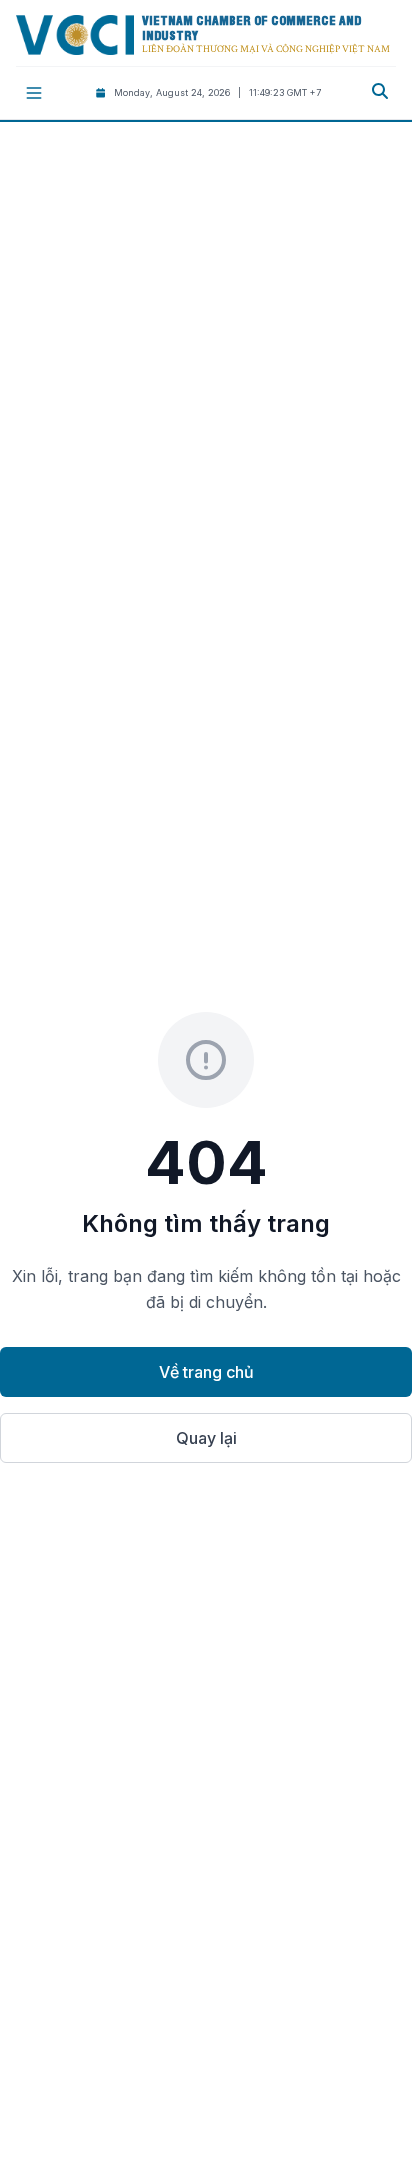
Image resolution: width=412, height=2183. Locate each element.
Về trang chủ (206, 1372)
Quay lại (206, 1438)
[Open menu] (34, 93)
